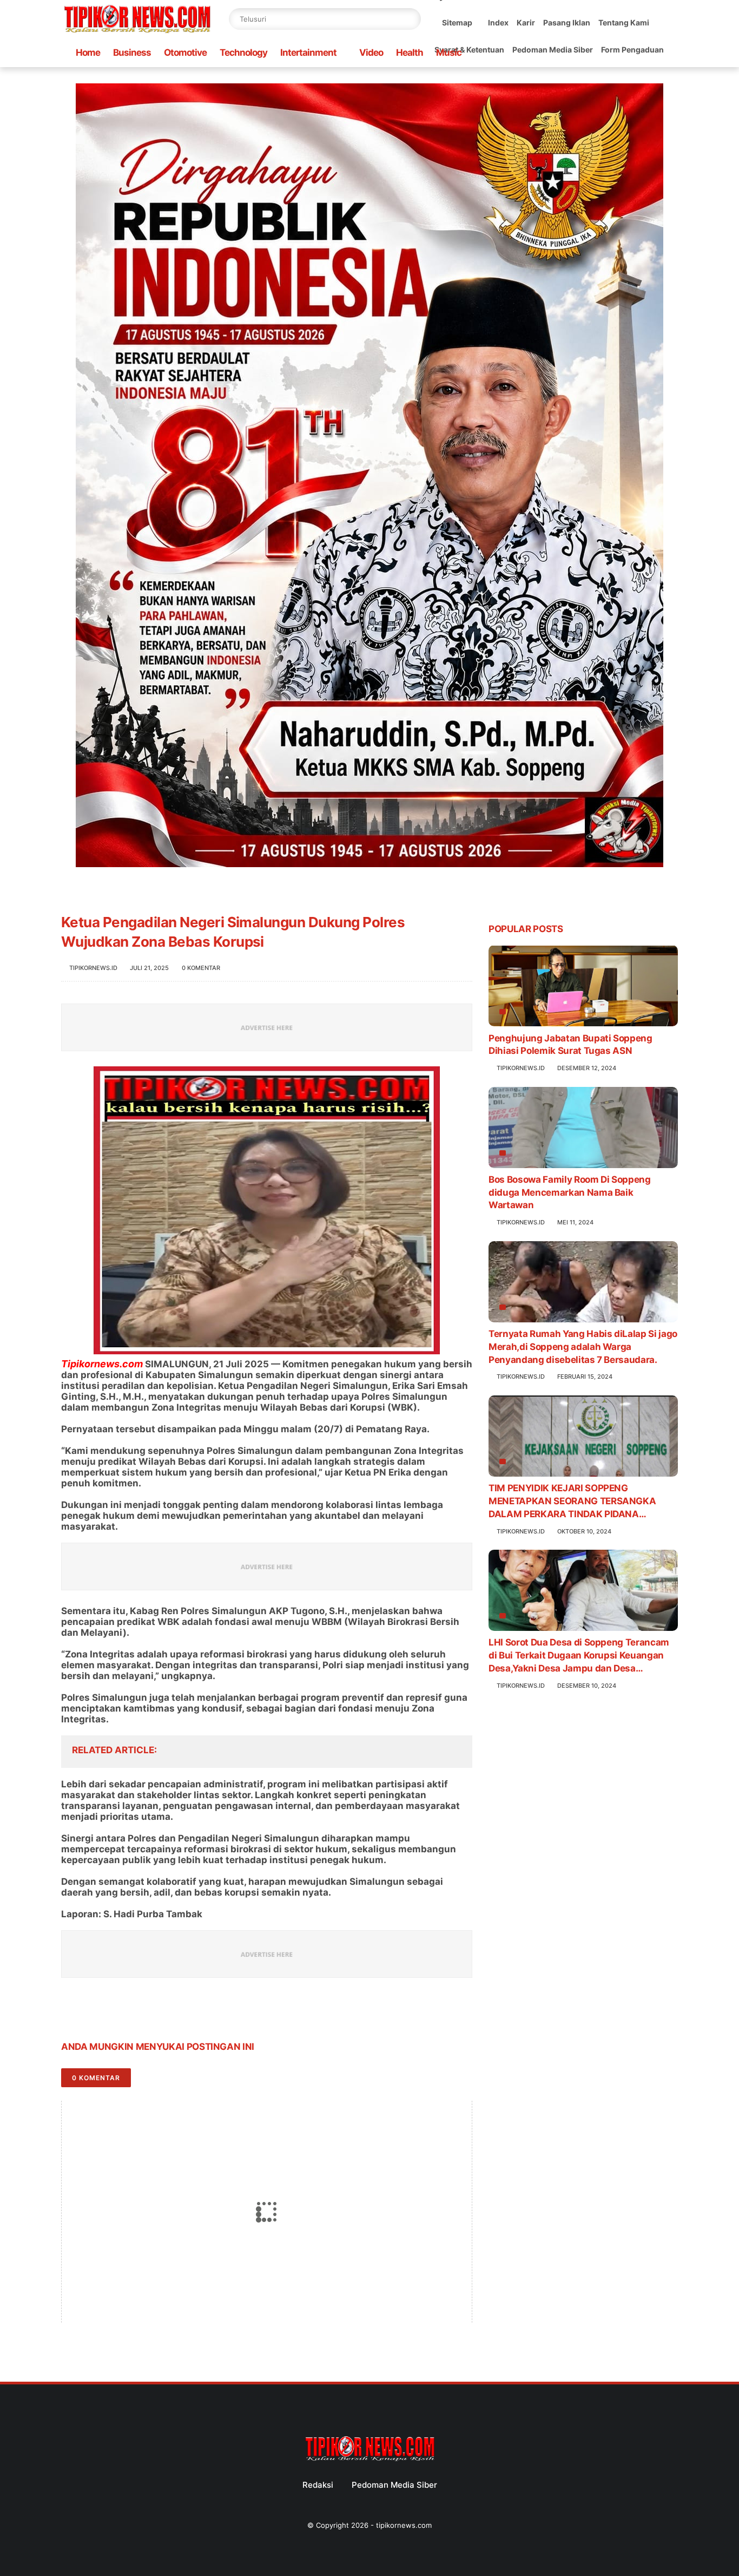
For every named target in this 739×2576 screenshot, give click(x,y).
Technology (243, 53)
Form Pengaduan (632, 50)
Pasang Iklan (567, 22)
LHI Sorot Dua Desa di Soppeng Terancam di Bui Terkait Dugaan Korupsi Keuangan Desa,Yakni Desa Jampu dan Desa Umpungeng (579, 1656)
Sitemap (457, 22)
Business (132, 53)
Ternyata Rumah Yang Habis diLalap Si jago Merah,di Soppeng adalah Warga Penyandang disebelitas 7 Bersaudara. (583, 1347)
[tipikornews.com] (137, 35)
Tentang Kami (624, 22)
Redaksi (318, 2485)
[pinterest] (136, 2013)
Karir (526, 22)
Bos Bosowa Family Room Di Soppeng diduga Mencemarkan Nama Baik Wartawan (570, 1192)
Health (410, 53)
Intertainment (308, 53)
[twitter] (92, 2013)
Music (449, 53)
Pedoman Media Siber (553, 50)
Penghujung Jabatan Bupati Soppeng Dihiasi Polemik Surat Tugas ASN (570, 1044)
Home (88, 53)
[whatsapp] (114, 2013)
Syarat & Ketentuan (469, 50)
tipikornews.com (404, 2525)
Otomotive (185, 53)
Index (498, 22)
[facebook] (71, 2013)
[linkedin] (157, 2013)
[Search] (410, 19)
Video (371, 53)
